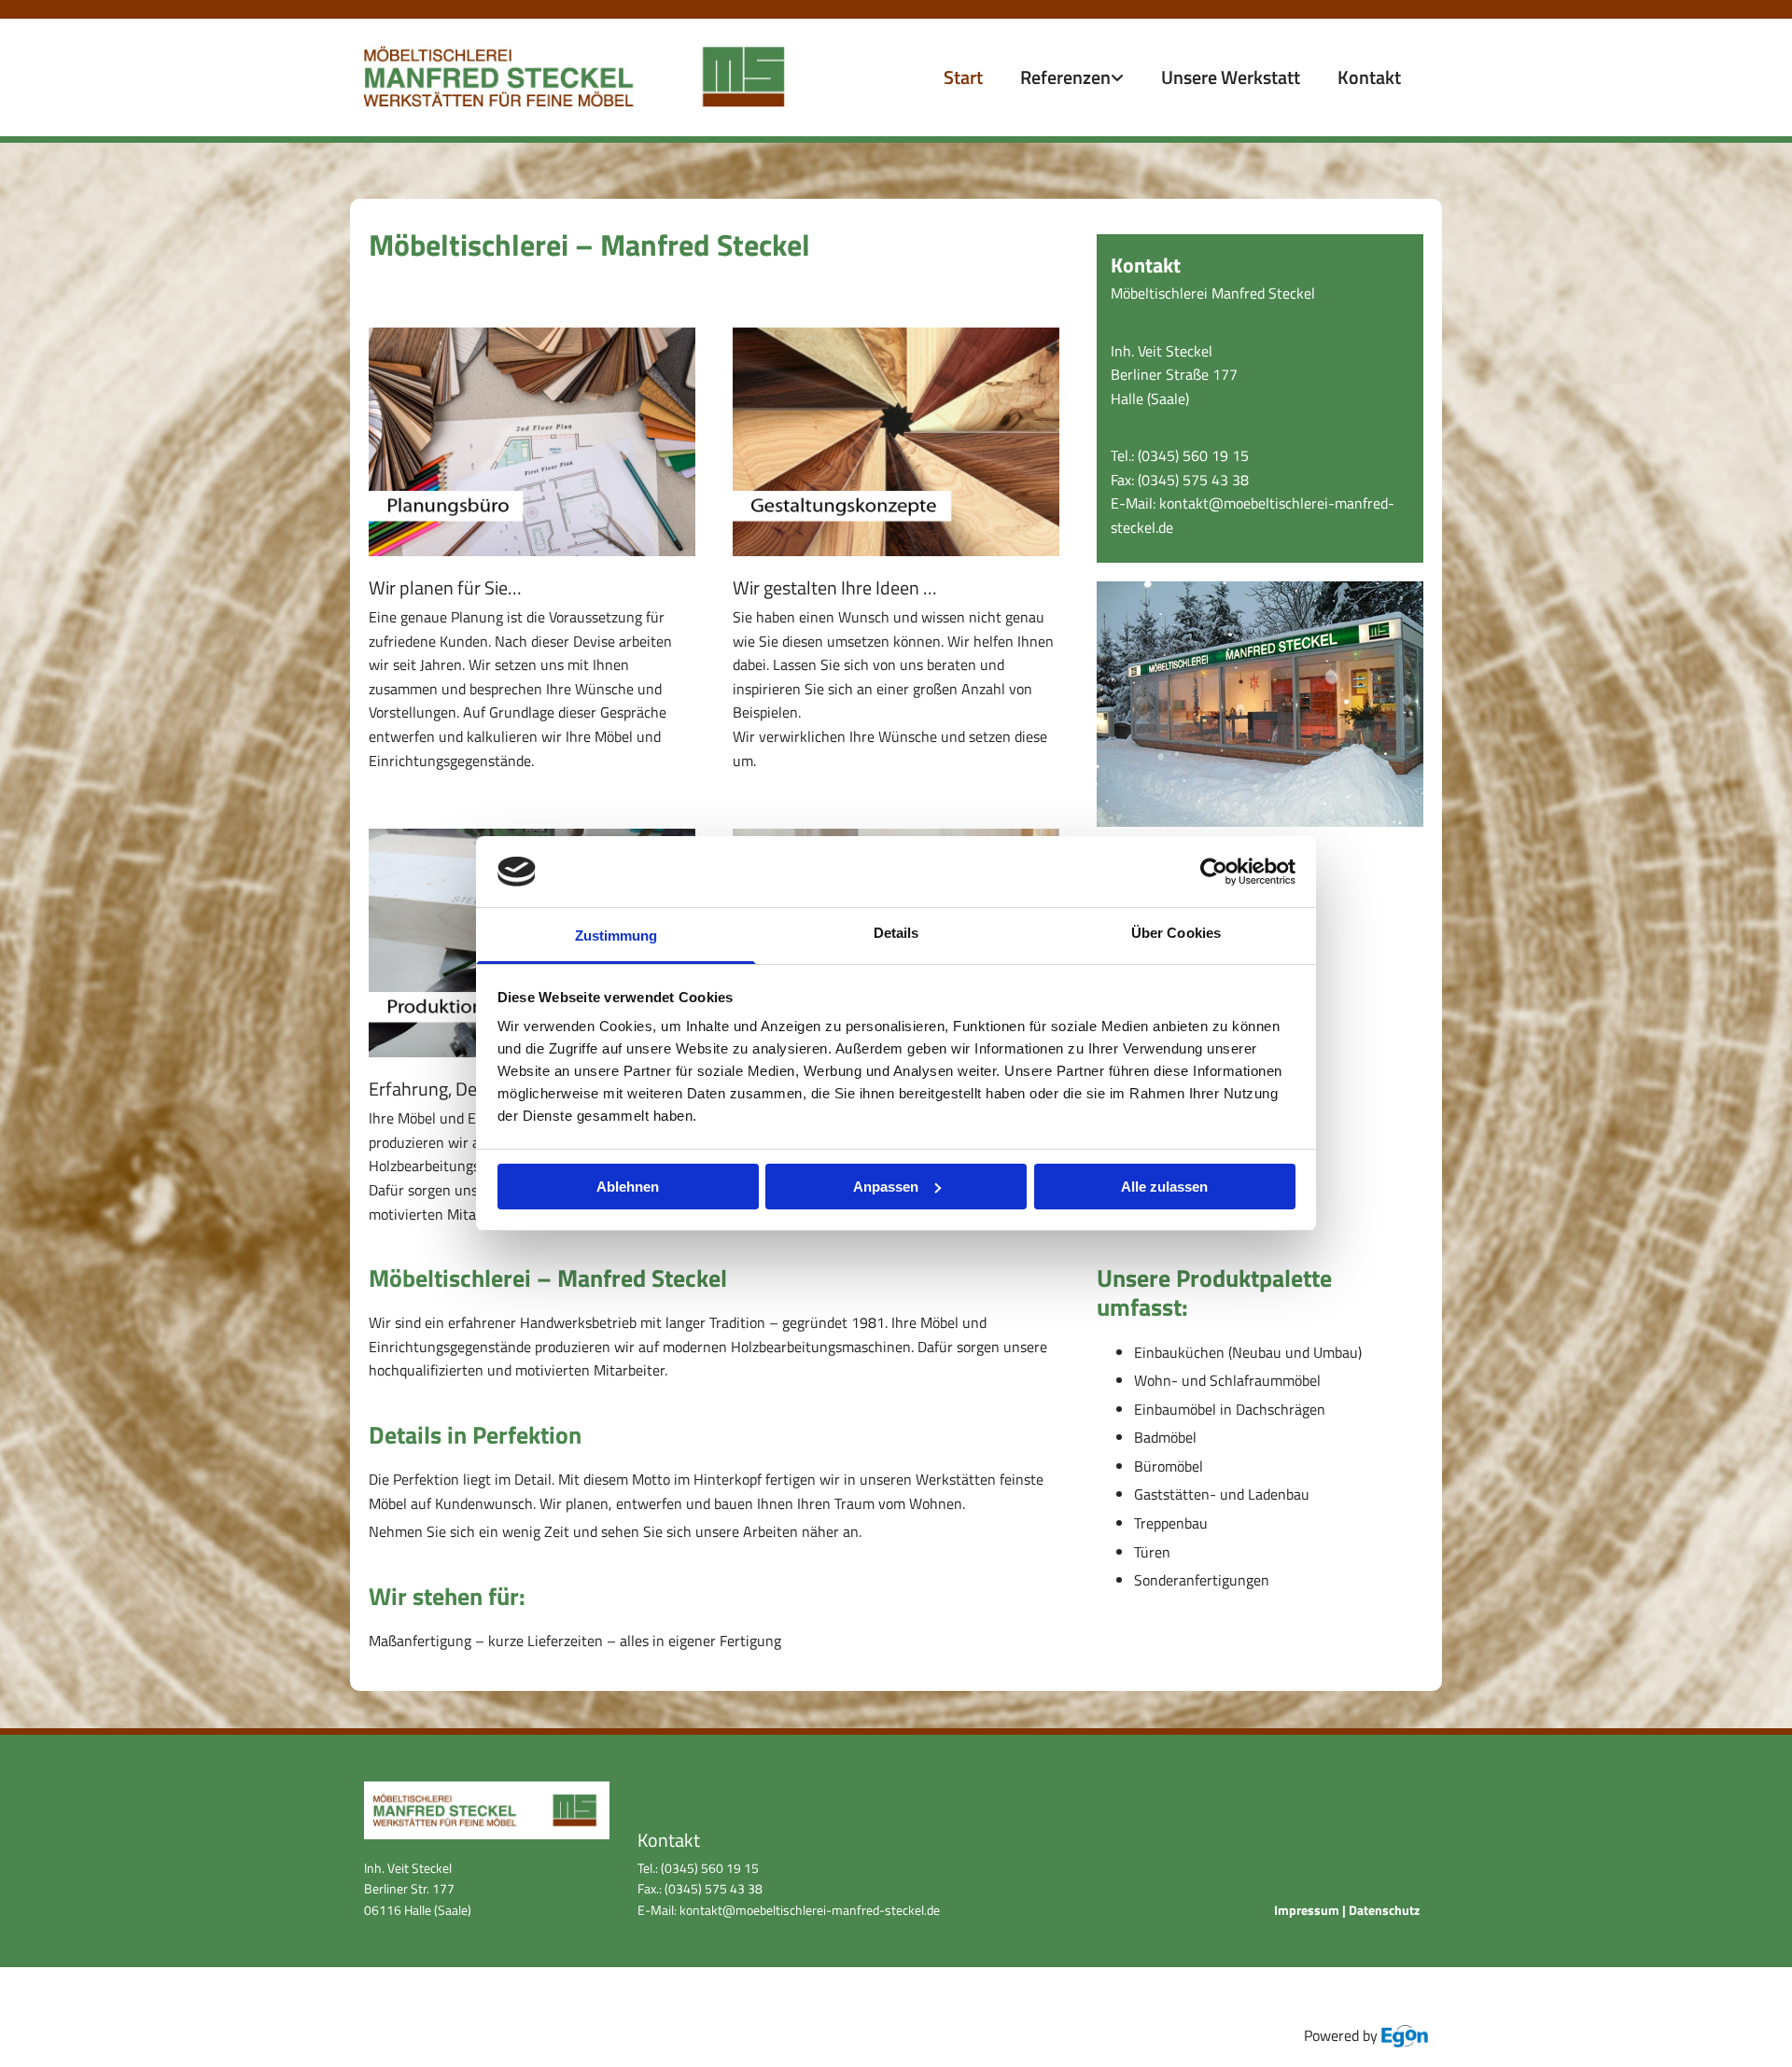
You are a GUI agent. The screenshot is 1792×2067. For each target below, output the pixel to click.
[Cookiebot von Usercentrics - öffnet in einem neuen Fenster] (1214, 872)
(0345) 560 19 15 (1193, 455)
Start (963, 77)
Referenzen (1065, 77)
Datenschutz (1384, 1910)
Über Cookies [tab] (1176, 933)
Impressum (1307, 1910)
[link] (1072, 77)
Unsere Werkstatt (1231, 77)
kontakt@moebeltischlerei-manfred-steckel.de (808, 1910)
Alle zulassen (1164, 1187)
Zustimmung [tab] (616, 936)
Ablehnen (628, 1187)
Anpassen (886, 1187)
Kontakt (1369, 77)
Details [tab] (896, 933)
